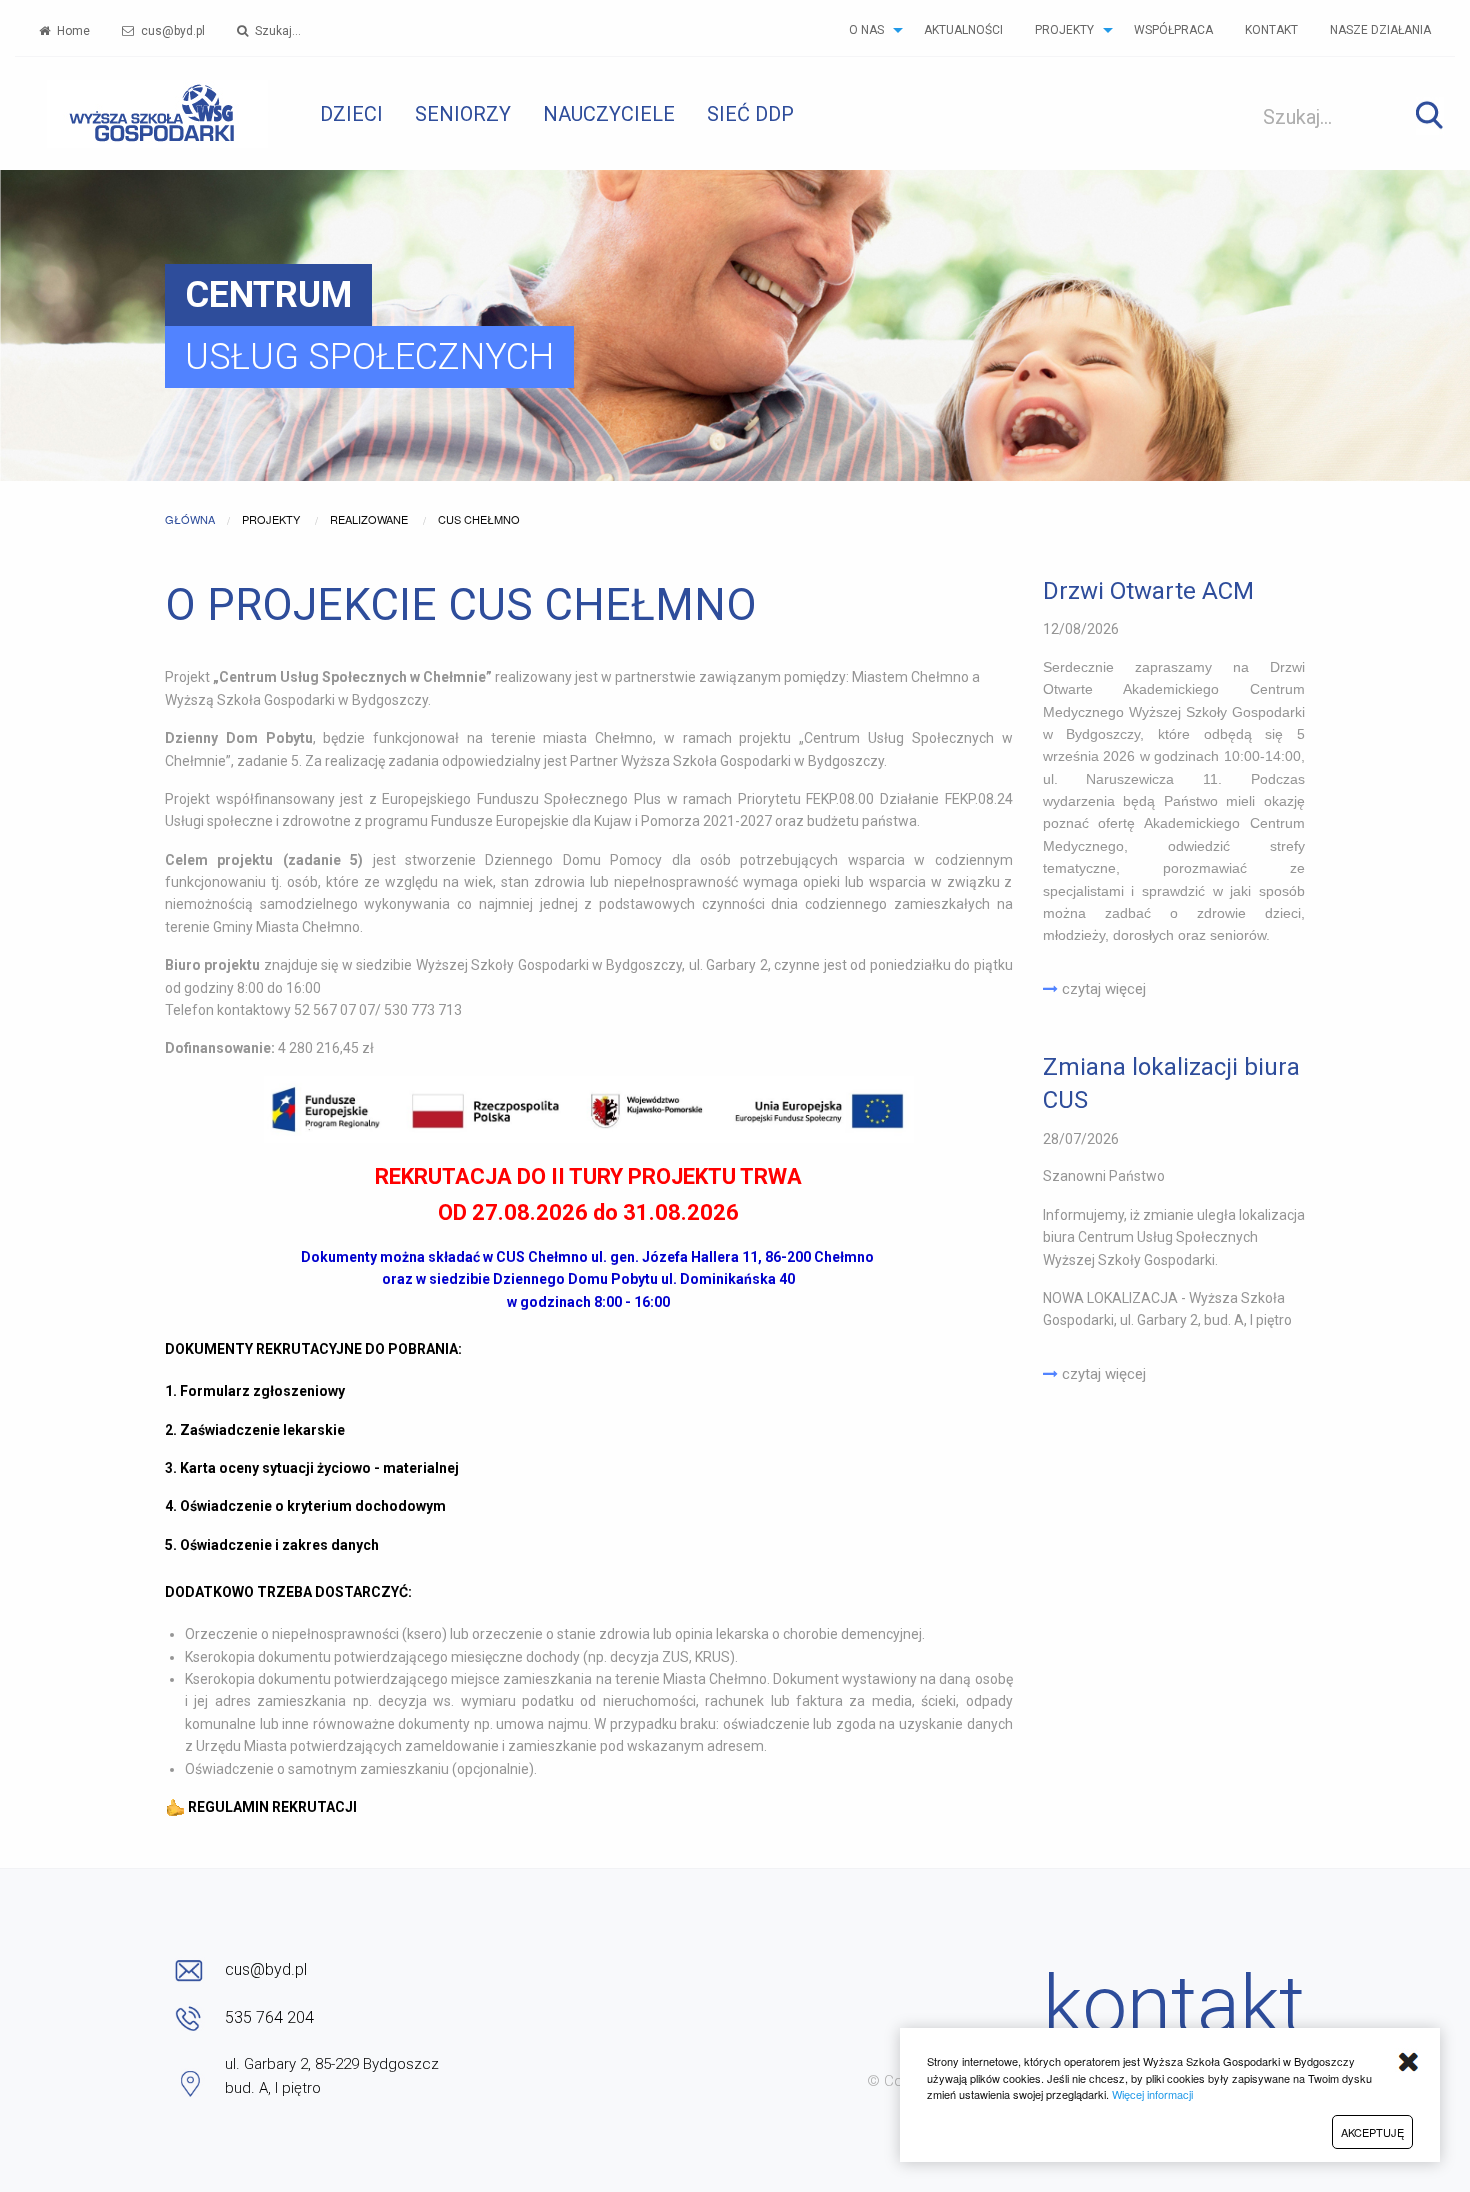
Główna (190, 519)
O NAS (866, 30)
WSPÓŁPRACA (1173, 30)
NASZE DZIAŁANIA (1380, 30)
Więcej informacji (1152, 2094)
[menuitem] (64, 30)
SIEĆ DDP (750, 114)
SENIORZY (463, 114)
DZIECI (351, 114)
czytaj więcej (1102, 989)
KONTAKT (1271, 30)
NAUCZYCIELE (609, 114)
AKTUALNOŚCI (963, 30)
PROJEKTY (1064, 30)
